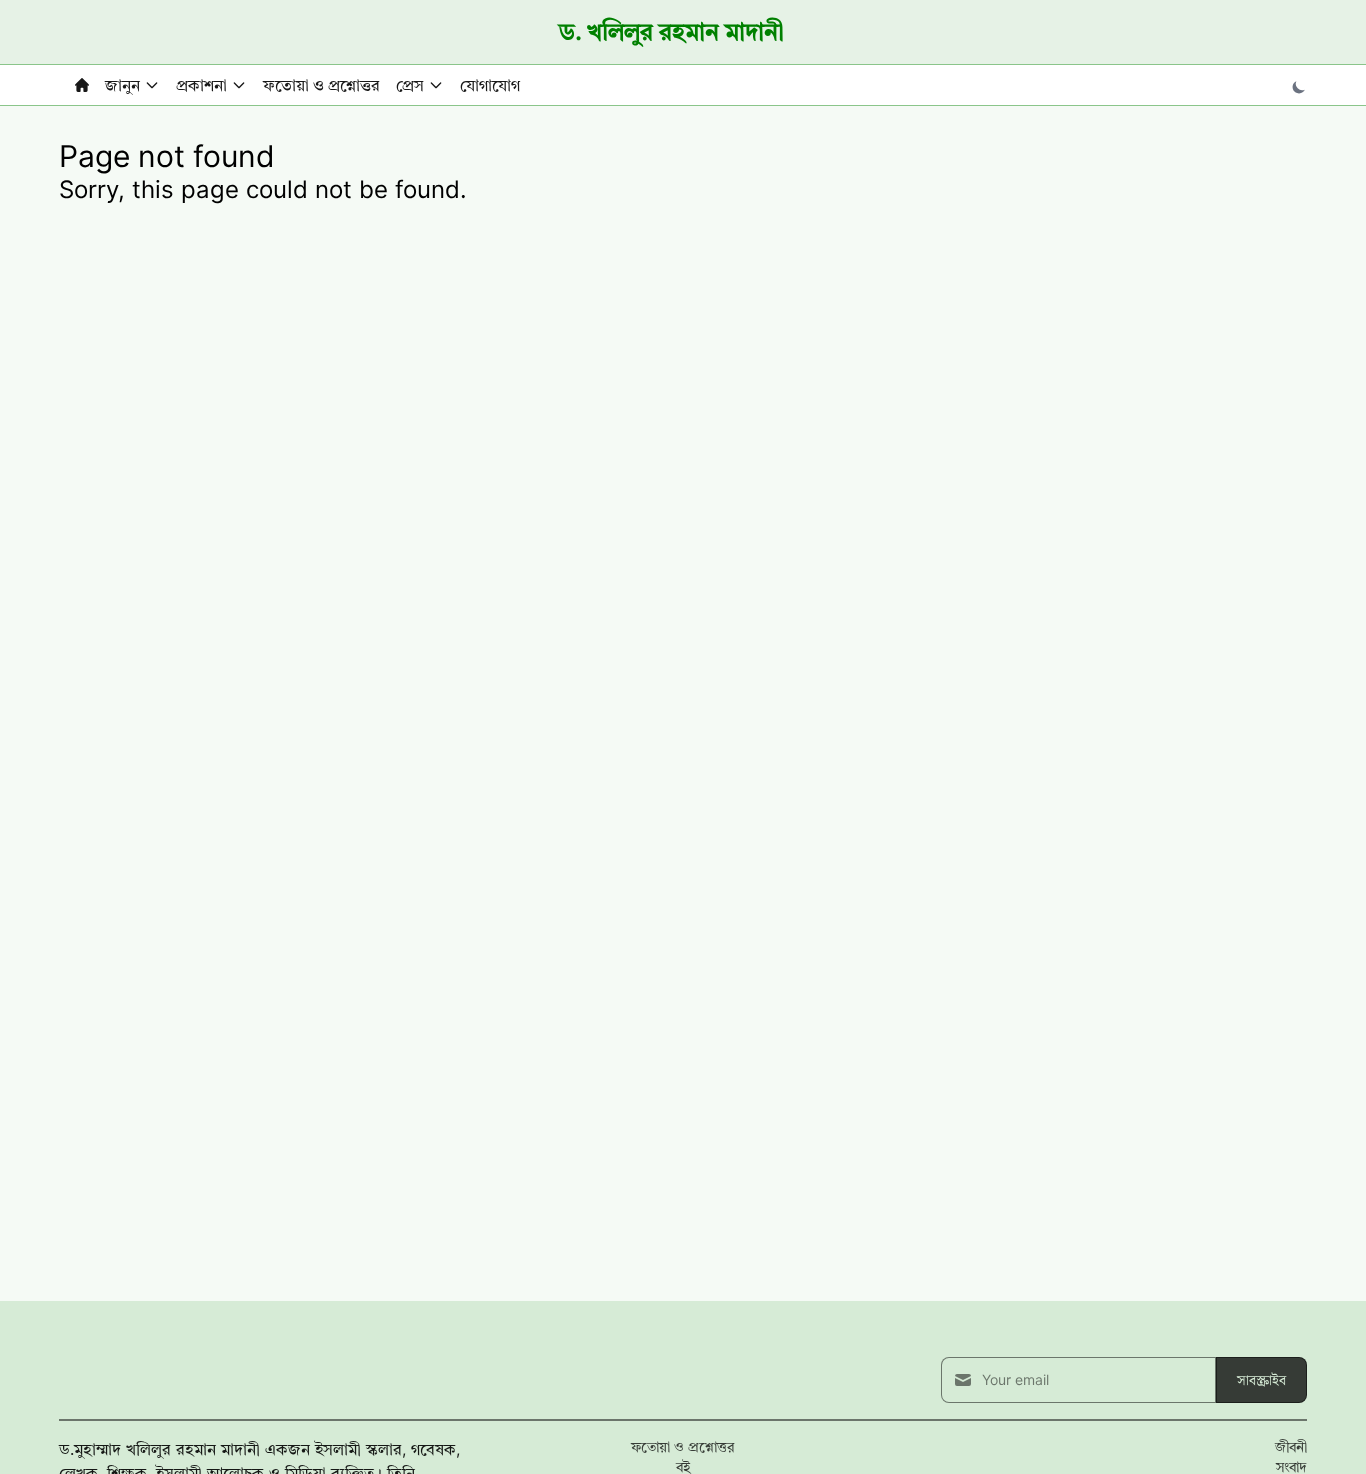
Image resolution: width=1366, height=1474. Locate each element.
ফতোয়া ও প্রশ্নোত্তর (321, 85)
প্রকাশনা (201, 85)
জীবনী (1291, 1446)
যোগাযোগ (490, 85)
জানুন (122, 85)
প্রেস (410, 85)
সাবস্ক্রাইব (1261, 1379)
